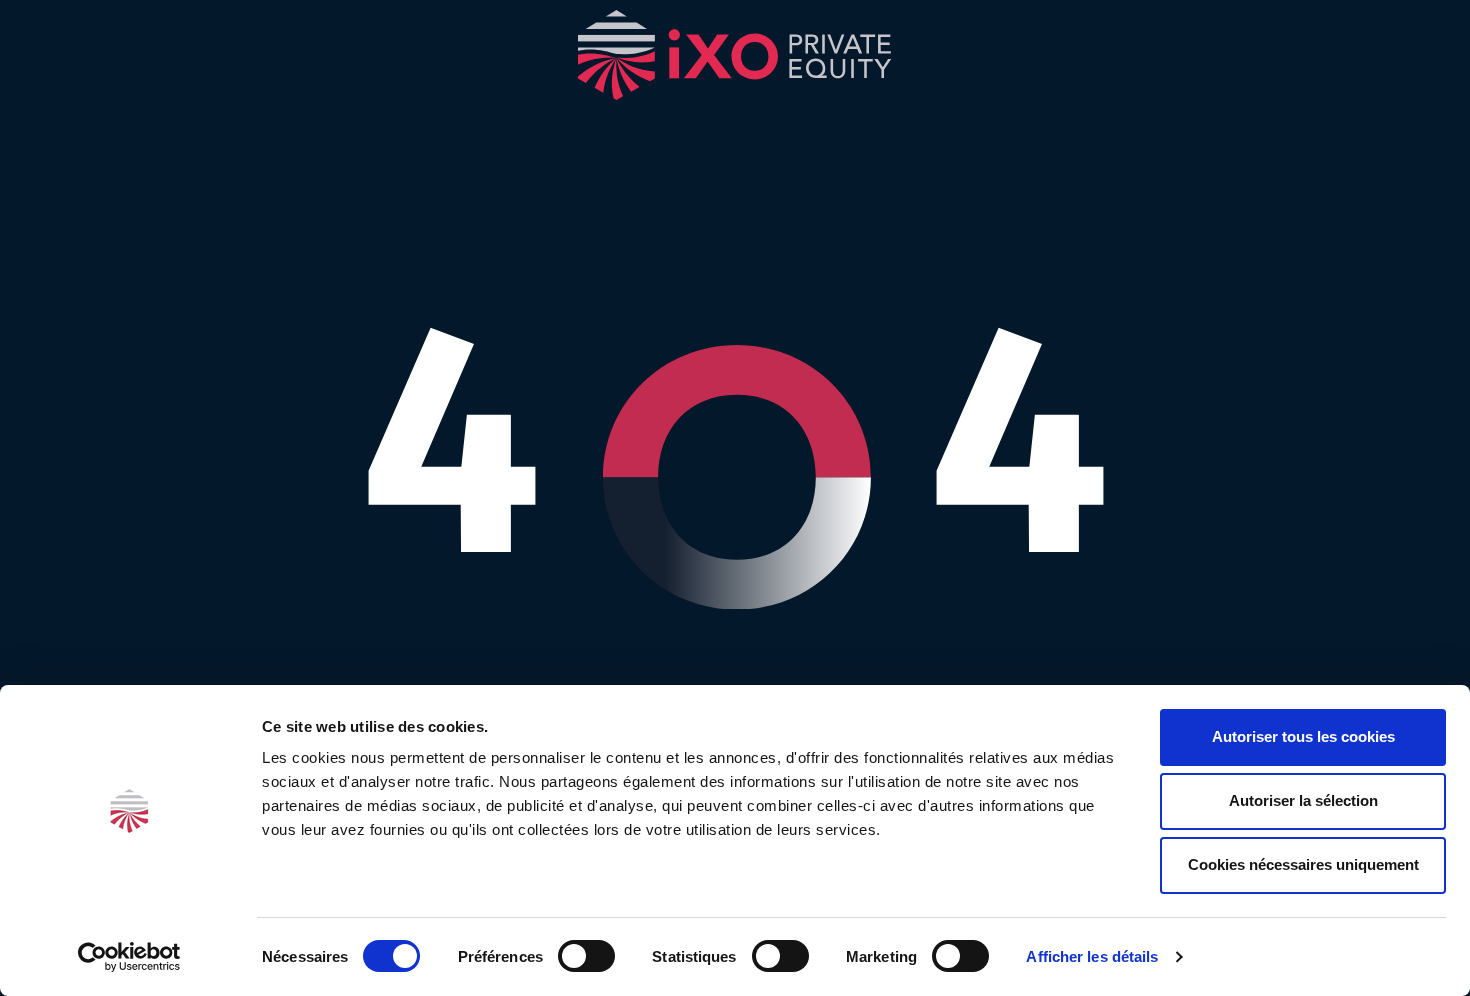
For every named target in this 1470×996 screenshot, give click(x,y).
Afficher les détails (1092, 956)
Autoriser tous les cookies (1303, 736)
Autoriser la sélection (1303, 800)
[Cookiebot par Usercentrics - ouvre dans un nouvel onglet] (129, 957)
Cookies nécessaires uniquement (1303, 864)
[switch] (586, 956)
